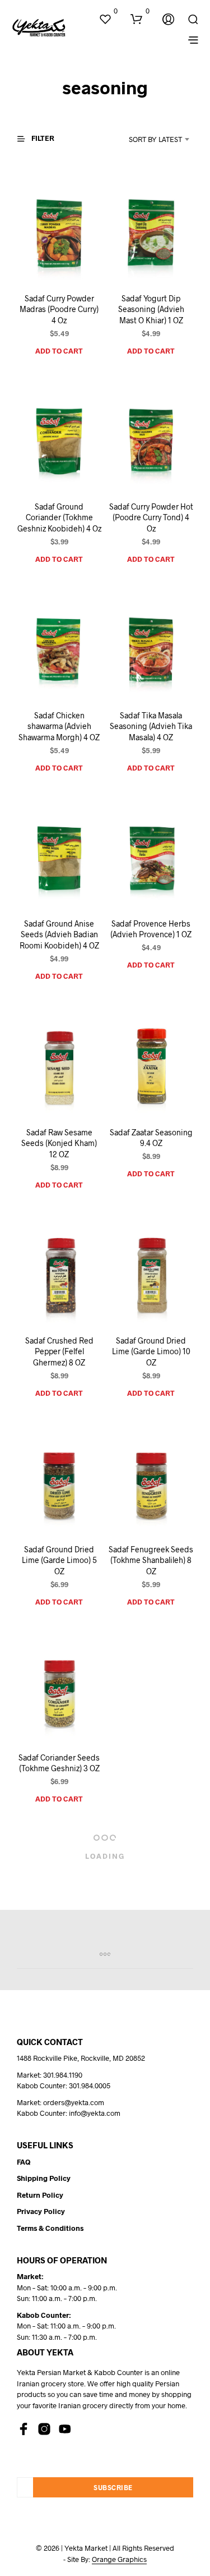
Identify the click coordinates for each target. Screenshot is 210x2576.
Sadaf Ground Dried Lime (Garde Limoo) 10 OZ (151, 1351)
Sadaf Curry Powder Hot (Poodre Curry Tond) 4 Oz (151, 517)
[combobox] (146, 139)
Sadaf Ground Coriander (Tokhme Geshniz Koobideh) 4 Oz (59, 517)
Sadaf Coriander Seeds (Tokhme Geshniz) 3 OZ (59, 1763)
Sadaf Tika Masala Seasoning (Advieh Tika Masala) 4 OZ (151, 726)
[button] (108, 11)
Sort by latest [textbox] (155, 139)
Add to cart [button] (59, 350)
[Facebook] (24, 2429)
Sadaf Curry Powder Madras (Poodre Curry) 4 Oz (59, 309)
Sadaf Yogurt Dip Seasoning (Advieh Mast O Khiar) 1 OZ (151, 309)
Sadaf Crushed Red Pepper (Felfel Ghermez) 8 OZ (59, 1351)
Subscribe (113, 2487)
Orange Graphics (119, 2559)
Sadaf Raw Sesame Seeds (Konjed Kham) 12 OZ (59, 1143)
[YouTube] (65, 2429)
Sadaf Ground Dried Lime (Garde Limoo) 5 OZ (59, 1560)
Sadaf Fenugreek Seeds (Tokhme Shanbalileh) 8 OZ (151, 1560)
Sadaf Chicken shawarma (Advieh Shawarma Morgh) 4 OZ (59, 726)
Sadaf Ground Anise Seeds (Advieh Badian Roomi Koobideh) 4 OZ (59, 934)
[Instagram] (44, 2429)
